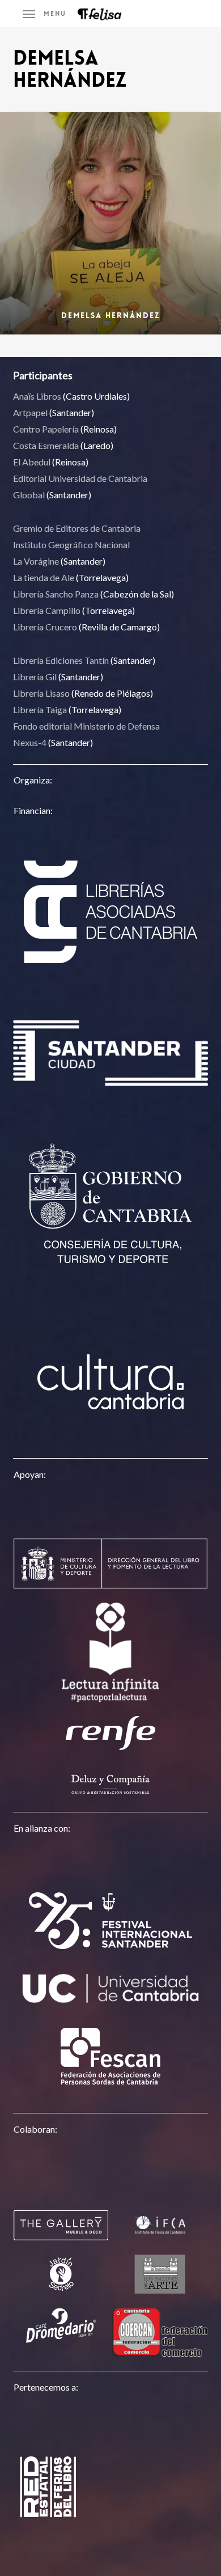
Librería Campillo (47, 610)
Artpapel (30, 412)
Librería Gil (35, 677)
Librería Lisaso (41, 693)
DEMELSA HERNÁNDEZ (110, 315)
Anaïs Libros (37, 396)
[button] (44, 14)
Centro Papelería (46, 429)
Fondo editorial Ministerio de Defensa (86, 726)
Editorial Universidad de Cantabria (80, 478)
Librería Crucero (45, 627)
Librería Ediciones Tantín (61, 660)
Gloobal (29, 495)
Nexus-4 (30, 742)
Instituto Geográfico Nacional (71, 545)
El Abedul (32, 462)
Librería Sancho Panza (56, 594)
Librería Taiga (40, 709)
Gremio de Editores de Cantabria (77, 528)
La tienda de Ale (44, 577)
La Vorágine (36, 561)
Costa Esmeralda (46, 445)
